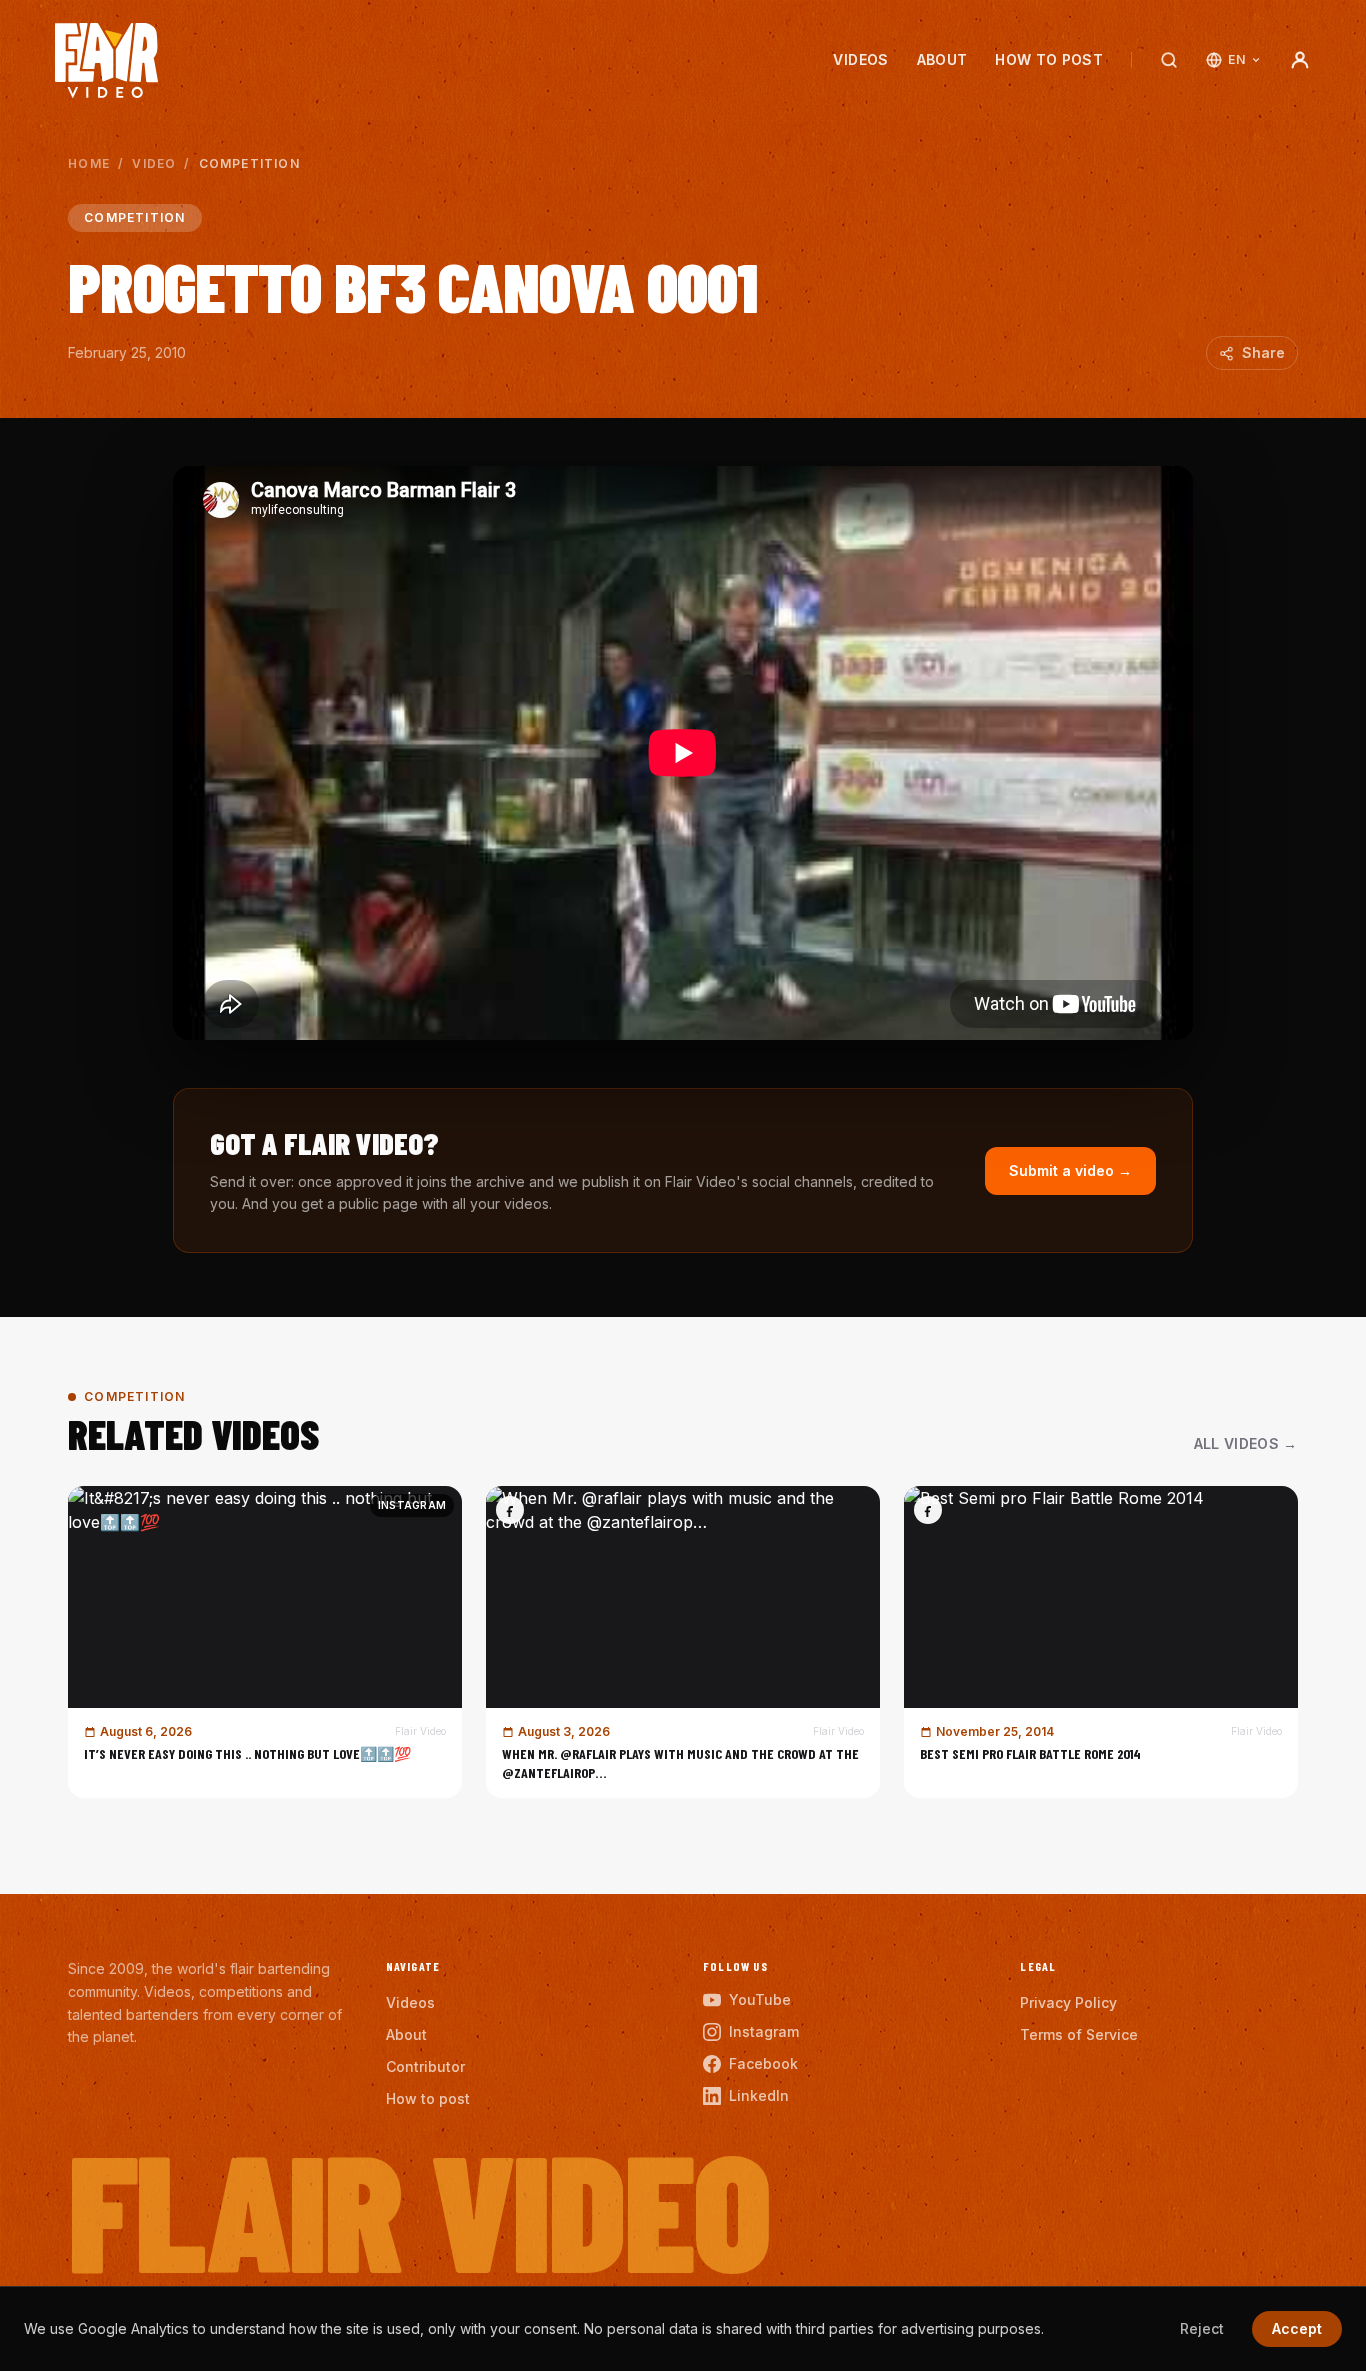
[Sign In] (1300, 60)
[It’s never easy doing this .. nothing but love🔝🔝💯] (265, 1642)
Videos (860, 59)
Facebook (763, 2063)
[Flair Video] (106, 60)
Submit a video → (1070, 1170)
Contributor (425, 2066)
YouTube (760, 1999)
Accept (1297, 2328)
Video (154, 163)
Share (1263, 352)
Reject (1202, 2328)
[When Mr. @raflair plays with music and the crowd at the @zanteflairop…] (683, 1642)
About (942, 59)
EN (1236, 59)
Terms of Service (1079, 2034)
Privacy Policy (1068, 2002)
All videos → (1246, 1443)
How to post (1049, 59)
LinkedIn (759, 2095)
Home (89, 163)
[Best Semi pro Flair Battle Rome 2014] (1101, 1642)
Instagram (764, 2031)
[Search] (1169, 60)
